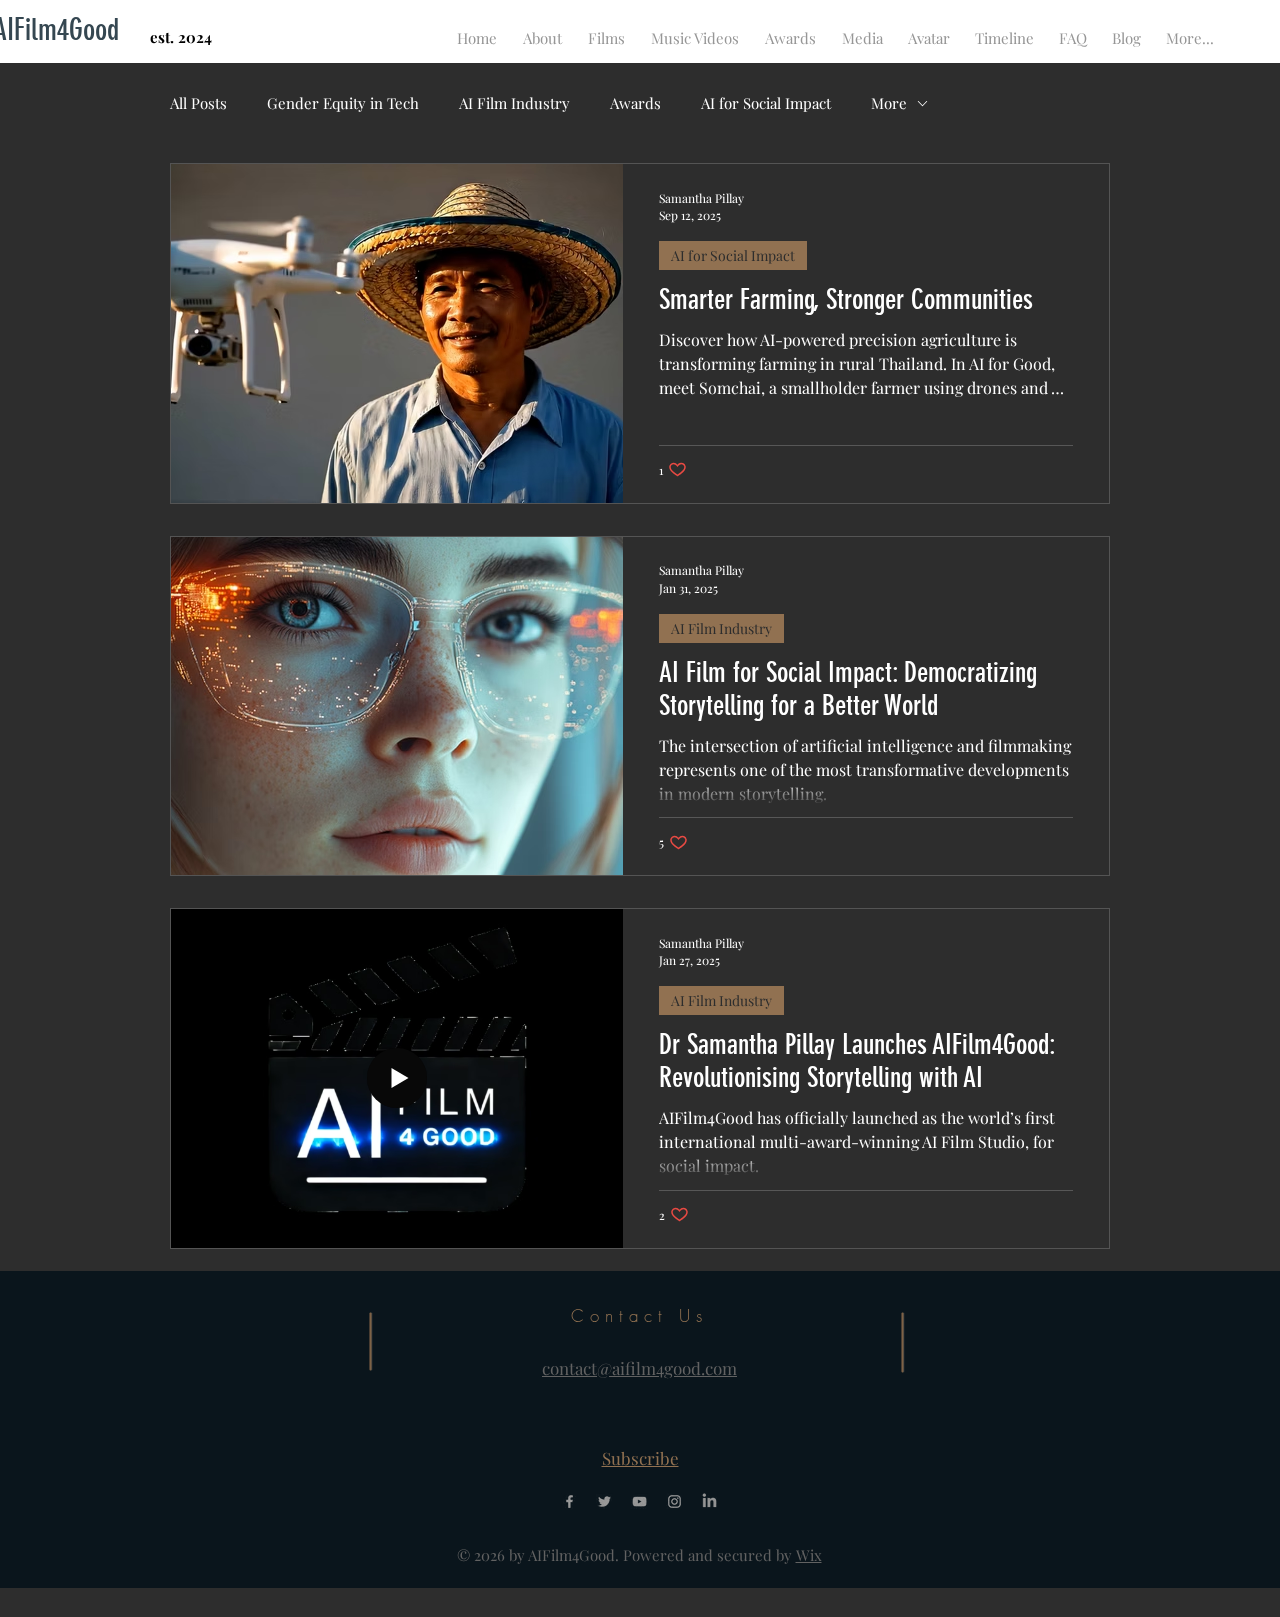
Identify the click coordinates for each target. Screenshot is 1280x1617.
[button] (640, 1458)
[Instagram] (674, 1501)
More (889, 103)
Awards (635, 103)
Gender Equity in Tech (343, 103)
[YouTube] (639, 1501)
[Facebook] (569, 1501)
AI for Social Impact (766, 103)
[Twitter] (604, 1501)
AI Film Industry (514, 103)
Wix (809, 1555)
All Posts (198, 103)
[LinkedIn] (709, 1501)
